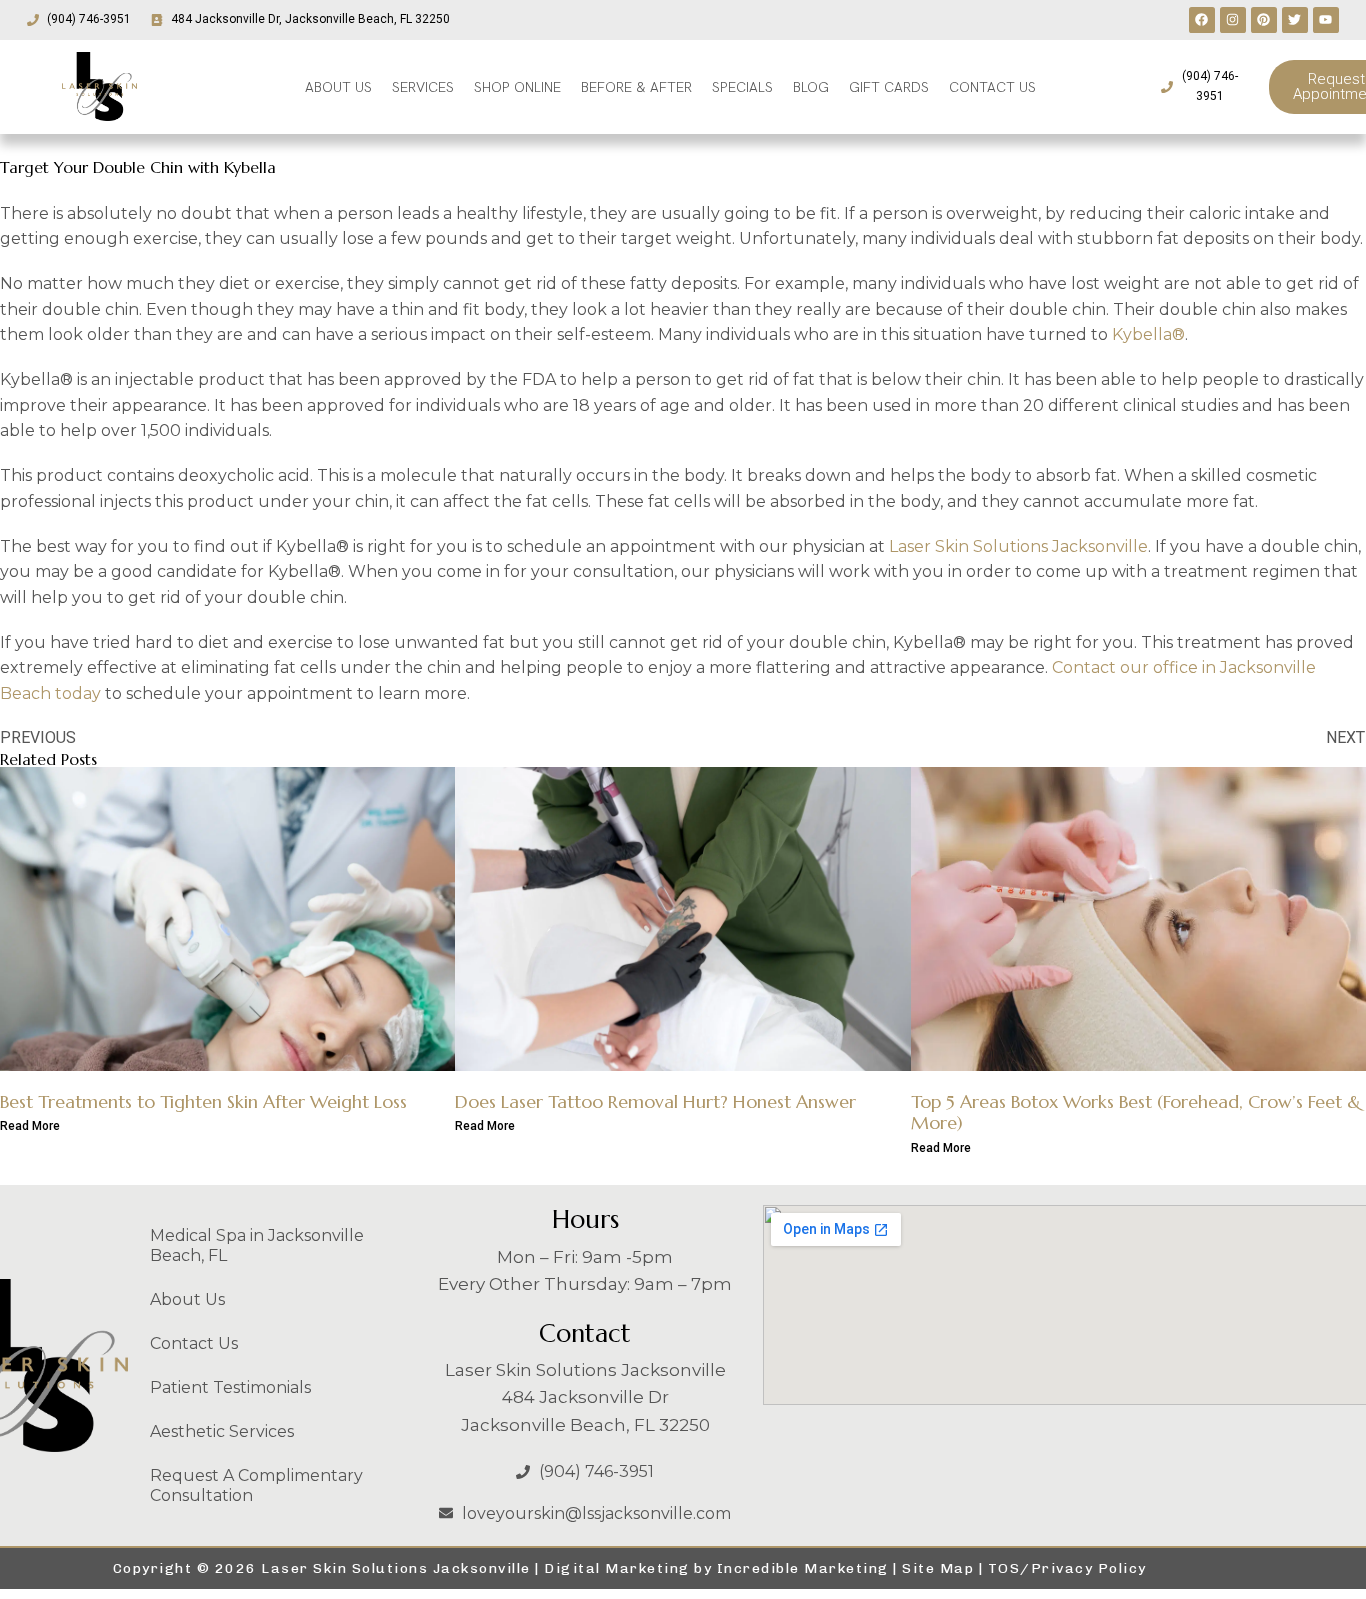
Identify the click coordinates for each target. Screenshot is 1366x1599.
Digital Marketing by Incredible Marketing (716, 1568)
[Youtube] (1326, 20)
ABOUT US (338, 87)
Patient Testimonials (230, 1387)
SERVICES (423, 87)
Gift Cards (889, 87)
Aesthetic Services (222, 1431)
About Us (187, 1299)
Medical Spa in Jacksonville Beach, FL (257, 1245)
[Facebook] (1202, 20)
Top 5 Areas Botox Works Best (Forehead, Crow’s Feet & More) (1136, 1112)
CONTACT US (992, 87)
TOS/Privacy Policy (1067, 1568)
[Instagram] (1233, 20)
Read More (30, 1126)
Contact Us (194, 1343)
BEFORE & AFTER (636, 87)
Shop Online (517, 87)
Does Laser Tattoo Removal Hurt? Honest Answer (655, 1101)
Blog (811, 87)
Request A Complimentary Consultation (256, 1485)
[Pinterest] (1264, 20)
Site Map (938, 1568)
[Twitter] (1295, 20)
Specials (742, 87)
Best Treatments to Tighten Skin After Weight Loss (203, 1101)
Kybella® (1148, 334)
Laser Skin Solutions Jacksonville (1018, 546)
